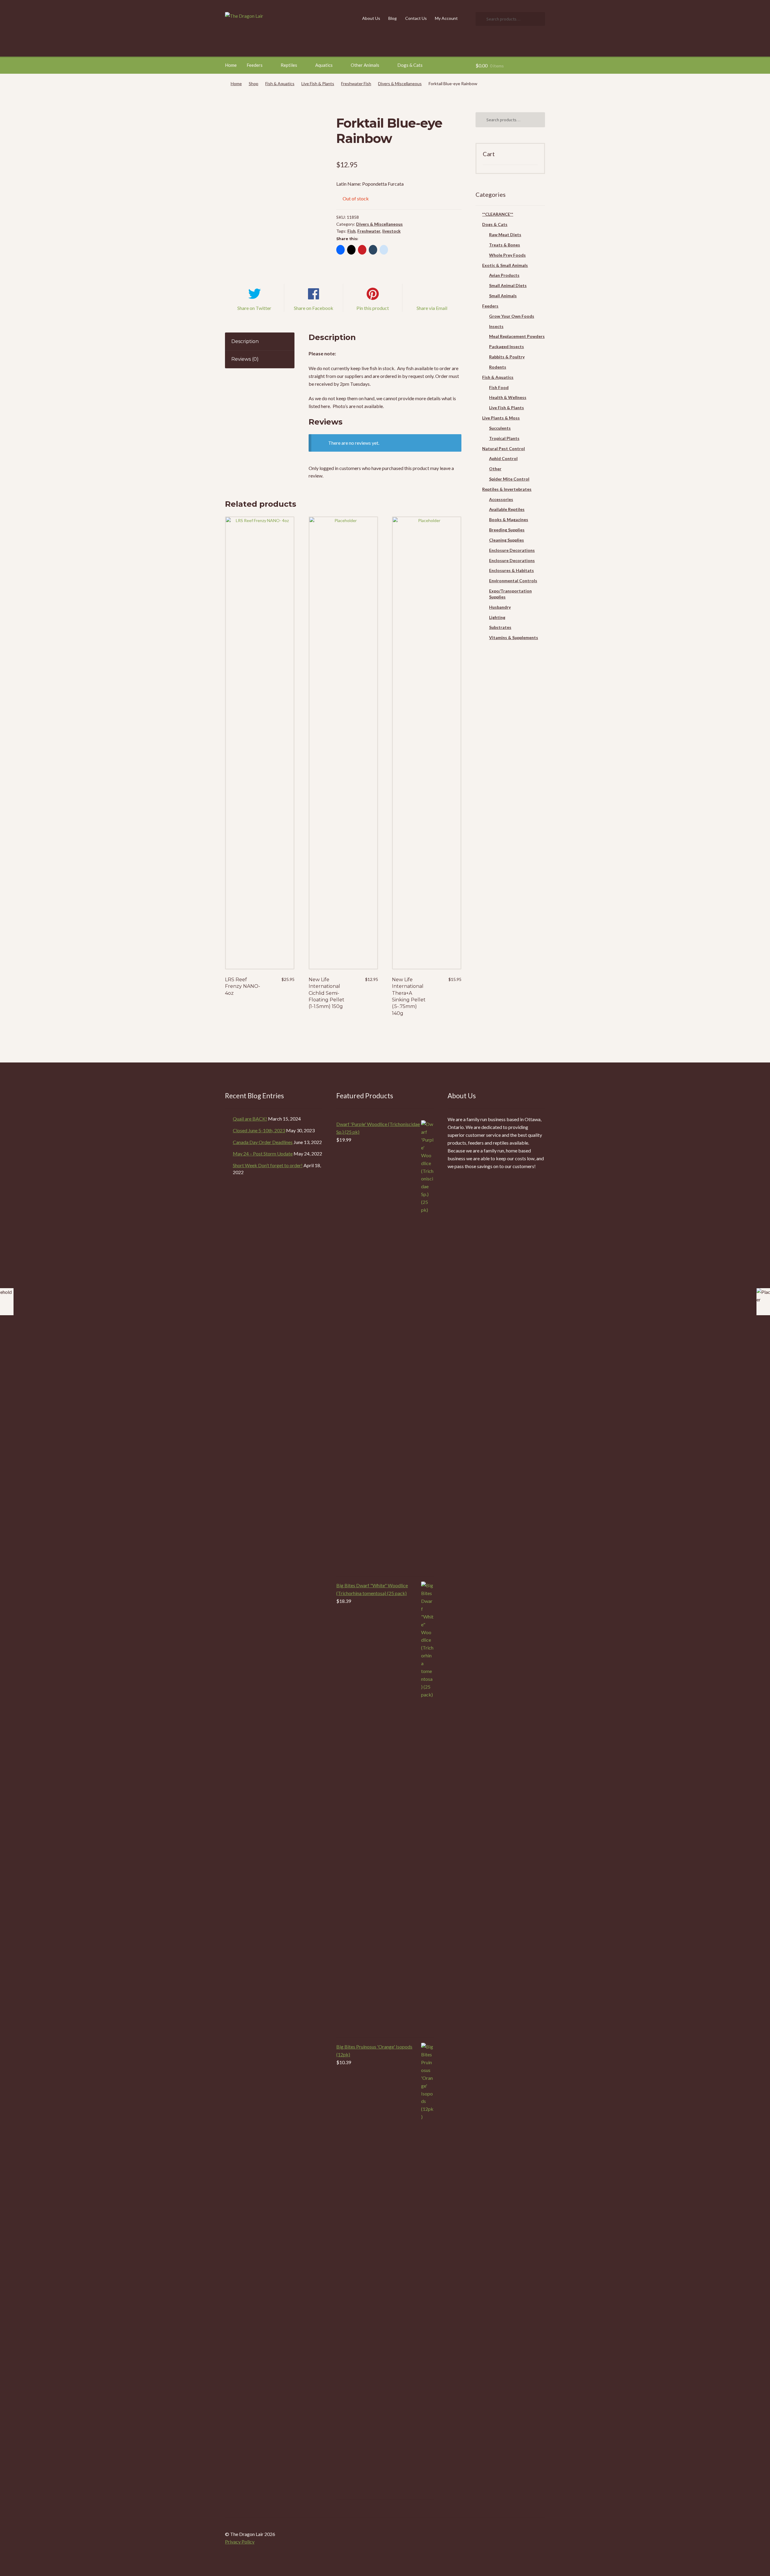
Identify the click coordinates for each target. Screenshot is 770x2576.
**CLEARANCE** (498, 214)
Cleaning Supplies (507, 540)
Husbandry (500, 607)
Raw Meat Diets (505, 235)
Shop (254, 83)
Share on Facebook (314, 308)
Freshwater (369, 231)
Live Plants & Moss (501, 418)
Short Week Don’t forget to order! (268, 1165)
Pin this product (373, 308)
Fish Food (499, 387)
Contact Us (416, 18)
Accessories (501, 499)
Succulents (500, 428)
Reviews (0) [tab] (245, 359)
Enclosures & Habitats (511, 570)
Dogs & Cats (410, 65)
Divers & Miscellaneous (400, 83)
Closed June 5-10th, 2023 (259, 1130)
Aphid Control (503, 458)
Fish (351, 231)
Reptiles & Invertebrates (507, 489)
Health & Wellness (508, 397)
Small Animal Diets (508, 285)
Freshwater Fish (356, 83)
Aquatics (324, 65)
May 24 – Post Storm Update (263, 1153)
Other (495, 469)
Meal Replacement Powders (517, 336)
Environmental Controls (513, 581)
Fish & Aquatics (280, 83)
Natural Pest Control (504, 448)
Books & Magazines (509, 520)
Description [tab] (245, 341)
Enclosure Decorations (512, 550)
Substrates (500, 627)
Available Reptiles (507, 509)
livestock (391, 231)
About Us (371, 18)
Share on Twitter (254, 308)
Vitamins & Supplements (514, 637)
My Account (446, 18)
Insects (496, 326)
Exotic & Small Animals (505, 265)
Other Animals (365, 65)
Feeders (255, 65)
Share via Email (432, 308)
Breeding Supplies (507, 530)
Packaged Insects (507, 346)
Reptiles (289, 65)
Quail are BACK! (250, 1119)
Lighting (497, 617)
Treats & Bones (505, 245)
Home (231, 65)
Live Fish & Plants (318, 83)
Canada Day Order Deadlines (263, 1142)
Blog (393, 18)
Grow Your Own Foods (512, 316)
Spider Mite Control (509, 479)
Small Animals (503, 296)
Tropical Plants (504, 438)
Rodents (498, 367)
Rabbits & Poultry (507, 357)
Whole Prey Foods (507, 255)
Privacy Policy (240, 2542)
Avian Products (504, 275)
